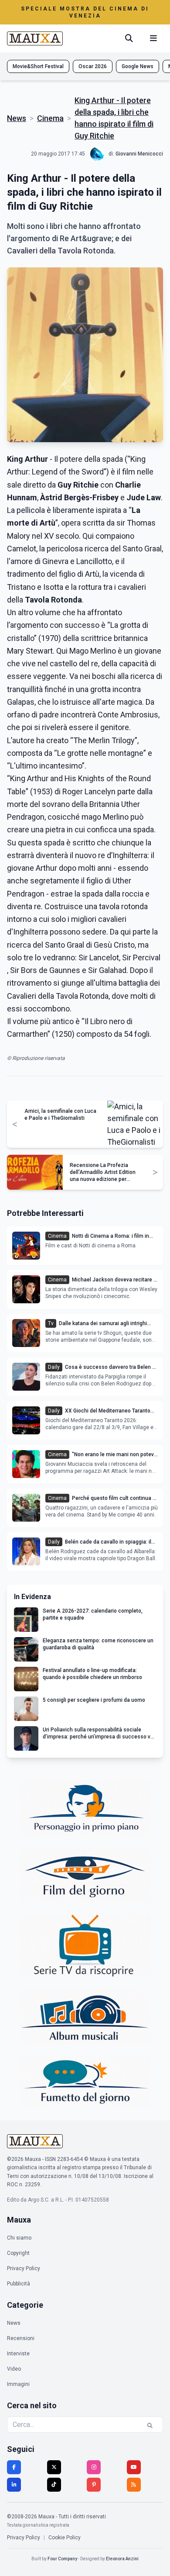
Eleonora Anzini (122, 2559)
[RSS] (134, 2485)
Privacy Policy (24, 2268)
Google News (138, 66)
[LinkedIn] (14, 2485)
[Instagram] (94, 2467)
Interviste (18, 2354)
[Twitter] (54, 2467)
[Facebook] (14, 2467)
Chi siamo (19, 2238)
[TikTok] (54, 2485)
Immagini (18, 2384)
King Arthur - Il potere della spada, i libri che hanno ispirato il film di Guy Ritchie (114, 118)
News (17, 118)
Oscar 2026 (93, 66)
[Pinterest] (94, 2485)
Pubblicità (19, 2284)
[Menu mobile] (153, 38)
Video (14, 2369)
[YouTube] (134, 2467)
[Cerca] (129, 38)
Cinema (50, 118)
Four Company (62, 2559)
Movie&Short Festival (38, 66)
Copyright (18, 2253)
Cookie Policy (65, 2538)
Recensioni (21, 2338)
